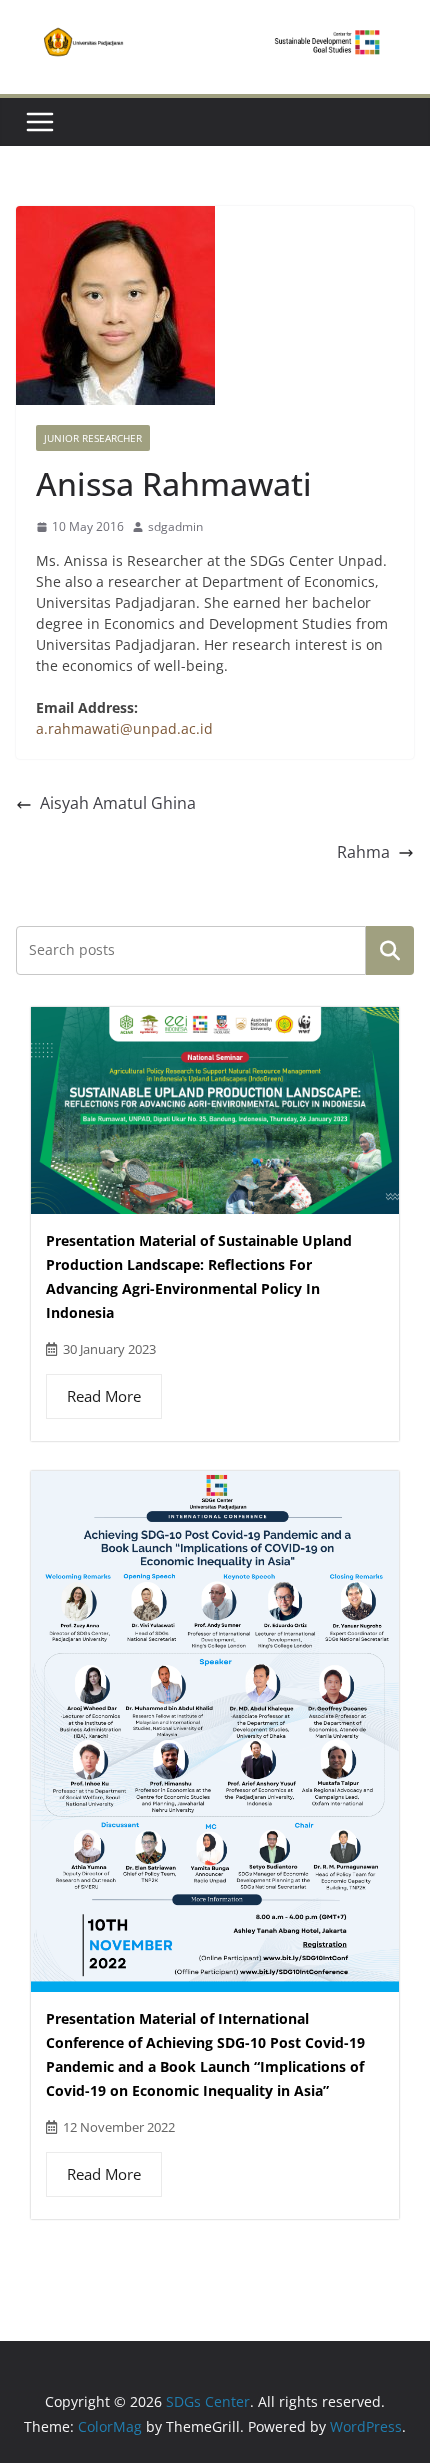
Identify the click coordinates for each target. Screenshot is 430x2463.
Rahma (363, 852)
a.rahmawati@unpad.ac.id (124, 728)
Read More (104, 1396)
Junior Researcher (93, 438)
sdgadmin (175, 526)
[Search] (390, 950)
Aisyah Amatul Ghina (118, 803)
